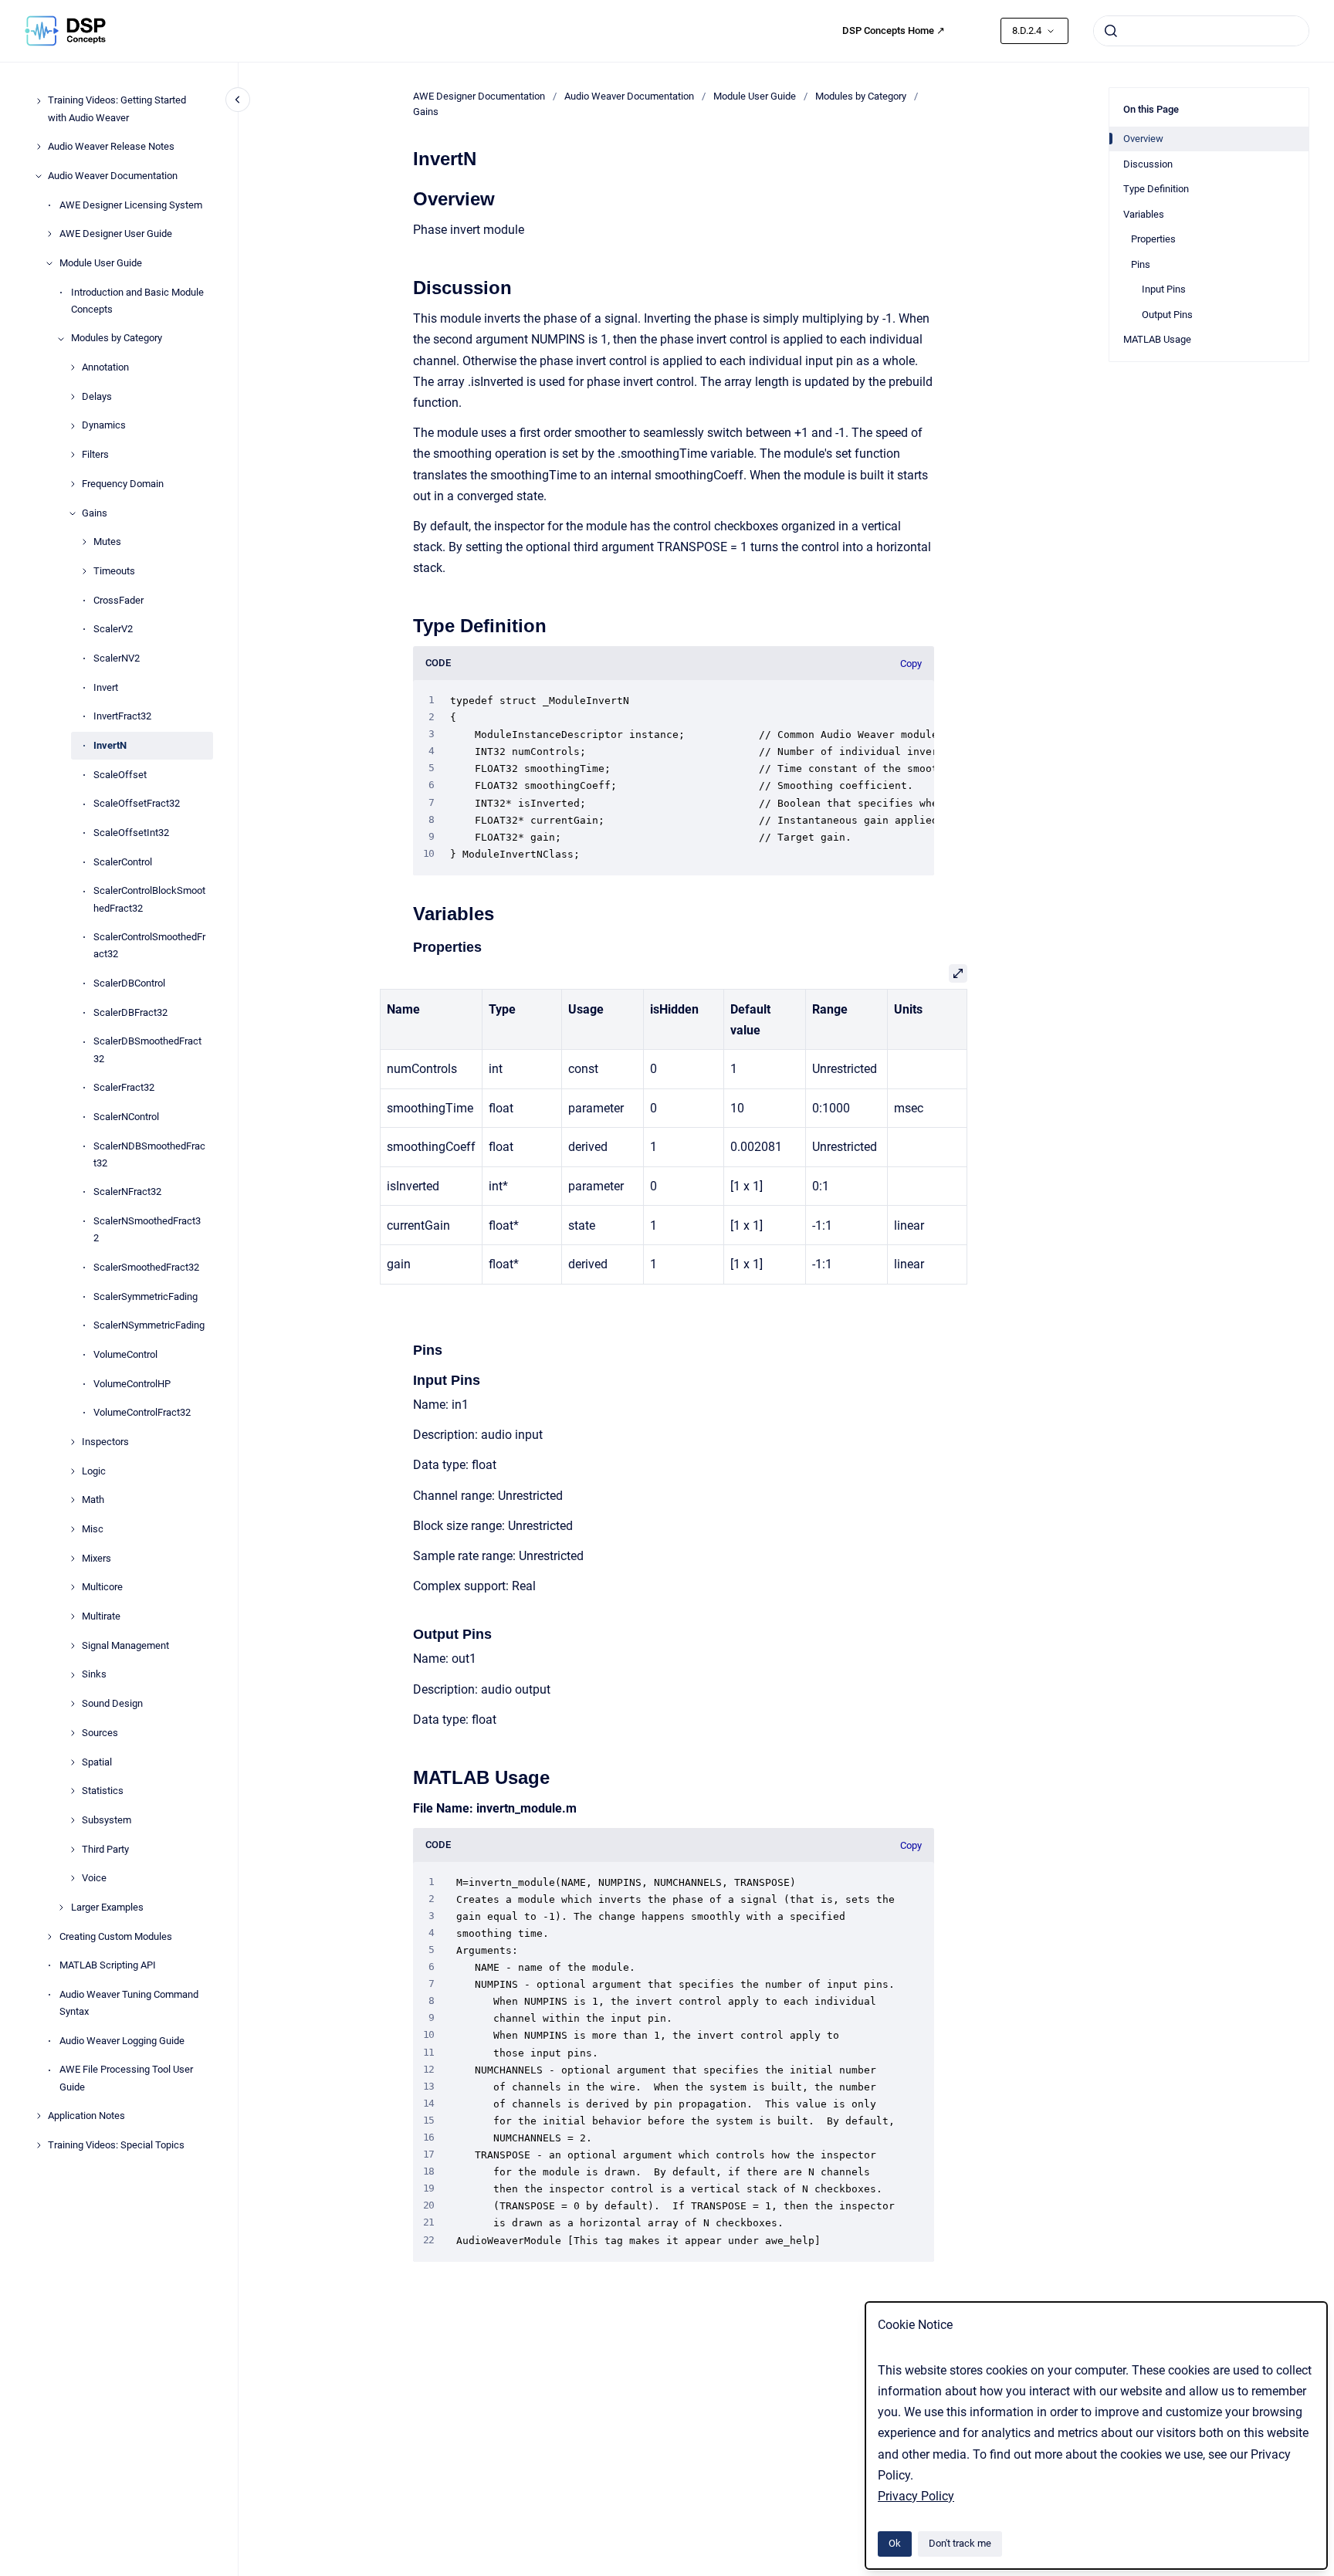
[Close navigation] (238, 100)
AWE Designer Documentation (479, 96)
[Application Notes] (39, 2116)
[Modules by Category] (61, 339)
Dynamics (104, 426)
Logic (94, 1471)
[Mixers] (73, 1559)
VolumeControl (125, 1354)
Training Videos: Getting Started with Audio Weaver (117, 109)
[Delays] (73, 397)
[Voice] (73, 1878)
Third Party (105, 1849)
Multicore (102, 1588)
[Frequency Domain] (73, 484)
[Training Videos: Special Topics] (39, 2145)
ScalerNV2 (117, 658)
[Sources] (73, 1733)
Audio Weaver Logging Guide (122, 2041)
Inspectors (105, 1442)
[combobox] (1201, 31)
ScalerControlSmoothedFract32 (149, 946)
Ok (895, 2543)
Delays (97, 396)
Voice (94, 1879)
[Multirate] (73, 1616)
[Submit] (1111, 31)
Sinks (94, 1675)
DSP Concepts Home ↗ (894, 30)
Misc (93, 1529)
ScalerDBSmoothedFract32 (147, 1050)
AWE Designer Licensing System (131, 205)
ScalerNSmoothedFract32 (147, 1229)
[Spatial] (73, 1762)
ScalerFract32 (124, 1088)
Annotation (105, 367)
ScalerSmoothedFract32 (146, 1267)
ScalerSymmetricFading (146, 1296)
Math (93, 1500)
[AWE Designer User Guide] (49, 234)
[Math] (73, 1500)
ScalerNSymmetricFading (149, 1326)
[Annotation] (73, 367)
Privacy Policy (916, 2496)
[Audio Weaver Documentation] (39, 176)
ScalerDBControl (129, 983)
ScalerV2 (113, 630)
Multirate (101, 1616)
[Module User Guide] (49, 263)
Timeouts (114, 571)
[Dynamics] (73, 426)
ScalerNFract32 (127, 1192)
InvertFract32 (122, 717)
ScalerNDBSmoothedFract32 (149, 1154)
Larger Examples (107, 1907)
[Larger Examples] (61, 1907)
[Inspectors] (73, 1442)
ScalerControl (123, 862)
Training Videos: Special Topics (116, 2145)
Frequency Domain (123, 484)
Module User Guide (101, 263)
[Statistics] (73, 1791)
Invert (106, 687)
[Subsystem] (73, 1820)
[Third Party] (73, 1850)
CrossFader (119, 600)
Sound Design (112, 1704)
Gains (95, 513)
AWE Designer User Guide (116, 234)
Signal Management (125, 1645)
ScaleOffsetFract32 (137, 804)
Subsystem (107, 1820)
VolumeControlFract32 (142, 1413)
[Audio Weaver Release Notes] (39, 147)
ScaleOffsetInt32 (131, 833)
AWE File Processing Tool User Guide (126, 2078)
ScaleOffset (120, 775)
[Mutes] (84, 542)
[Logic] (73, 1471)
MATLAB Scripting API (108, 1966)
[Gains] (73, 513)
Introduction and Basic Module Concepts (137, 301)
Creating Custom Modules (116, 1936)
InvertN (110, 745)
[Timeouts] (84, 571)
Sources (100, 1733)
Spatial (97, 1762)
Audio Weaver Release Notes (111, 147)
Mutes (107, 542)
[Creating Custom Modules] (49, 1937)
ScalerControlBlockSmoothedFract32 (149, 900)
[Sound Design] (73, 1704)
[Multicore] (73, 1587)
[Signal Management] (73, 1646)
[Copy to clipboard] (406, 197)
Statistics (103, 1791)
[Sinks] (73, 1675)
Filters (95, 455)
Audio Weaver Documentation (113, 176)
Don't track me (960, 2543)
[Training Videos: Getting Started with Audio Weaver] (39, 101)
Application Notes (86, 2116)
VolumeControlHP (132, 1384)
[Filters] (73, 455)
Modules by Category (117, 339)
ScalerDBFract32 (130, 1012)
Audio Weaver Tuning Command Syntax (129, 2003)
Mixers (96, 1558)
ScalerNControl (126, 1117)
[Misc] (73, 1529)
